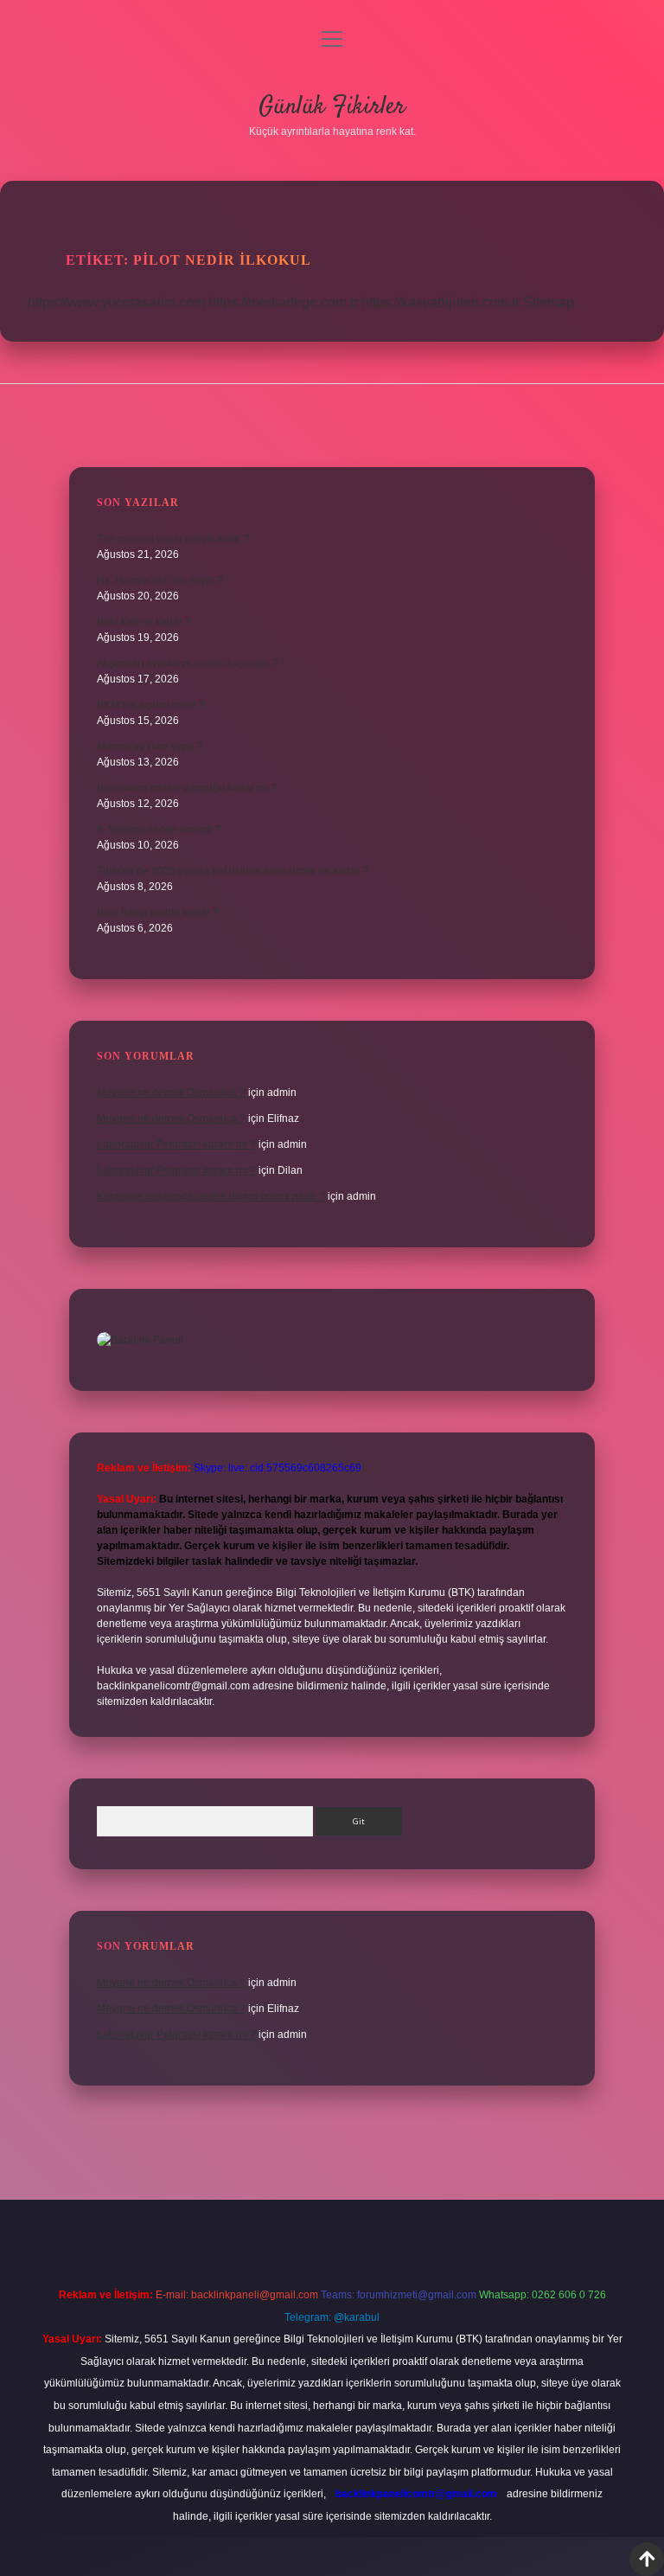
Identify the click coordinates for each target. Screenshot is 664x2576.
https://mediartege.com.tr (283, 302)
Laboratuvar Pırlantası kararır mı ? (176, 1144)
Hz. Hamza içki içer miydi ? (160, 580)
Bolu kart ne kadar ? (144, 622)
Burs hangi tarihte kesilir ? (158, 913)
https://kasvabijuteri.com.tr (441, 302)
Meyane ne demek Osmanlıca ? (171, 1093)
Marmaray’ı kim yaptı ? (150, 747)
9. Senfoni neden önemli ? (159, 830)
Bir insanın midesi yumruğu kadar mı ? (187, 788)
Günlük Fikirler (332, 107)
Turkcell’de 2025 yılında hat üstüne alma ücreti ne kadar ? (233, 871)
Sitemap (549, 302)
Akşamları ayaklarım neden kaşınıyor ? (188, 663)
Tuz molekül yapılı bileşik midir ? (173, 539)
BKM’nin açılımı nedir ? (151, 705)
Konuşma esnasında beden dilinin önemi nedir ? (211, 1196)
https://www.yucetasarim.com (116, 302)
